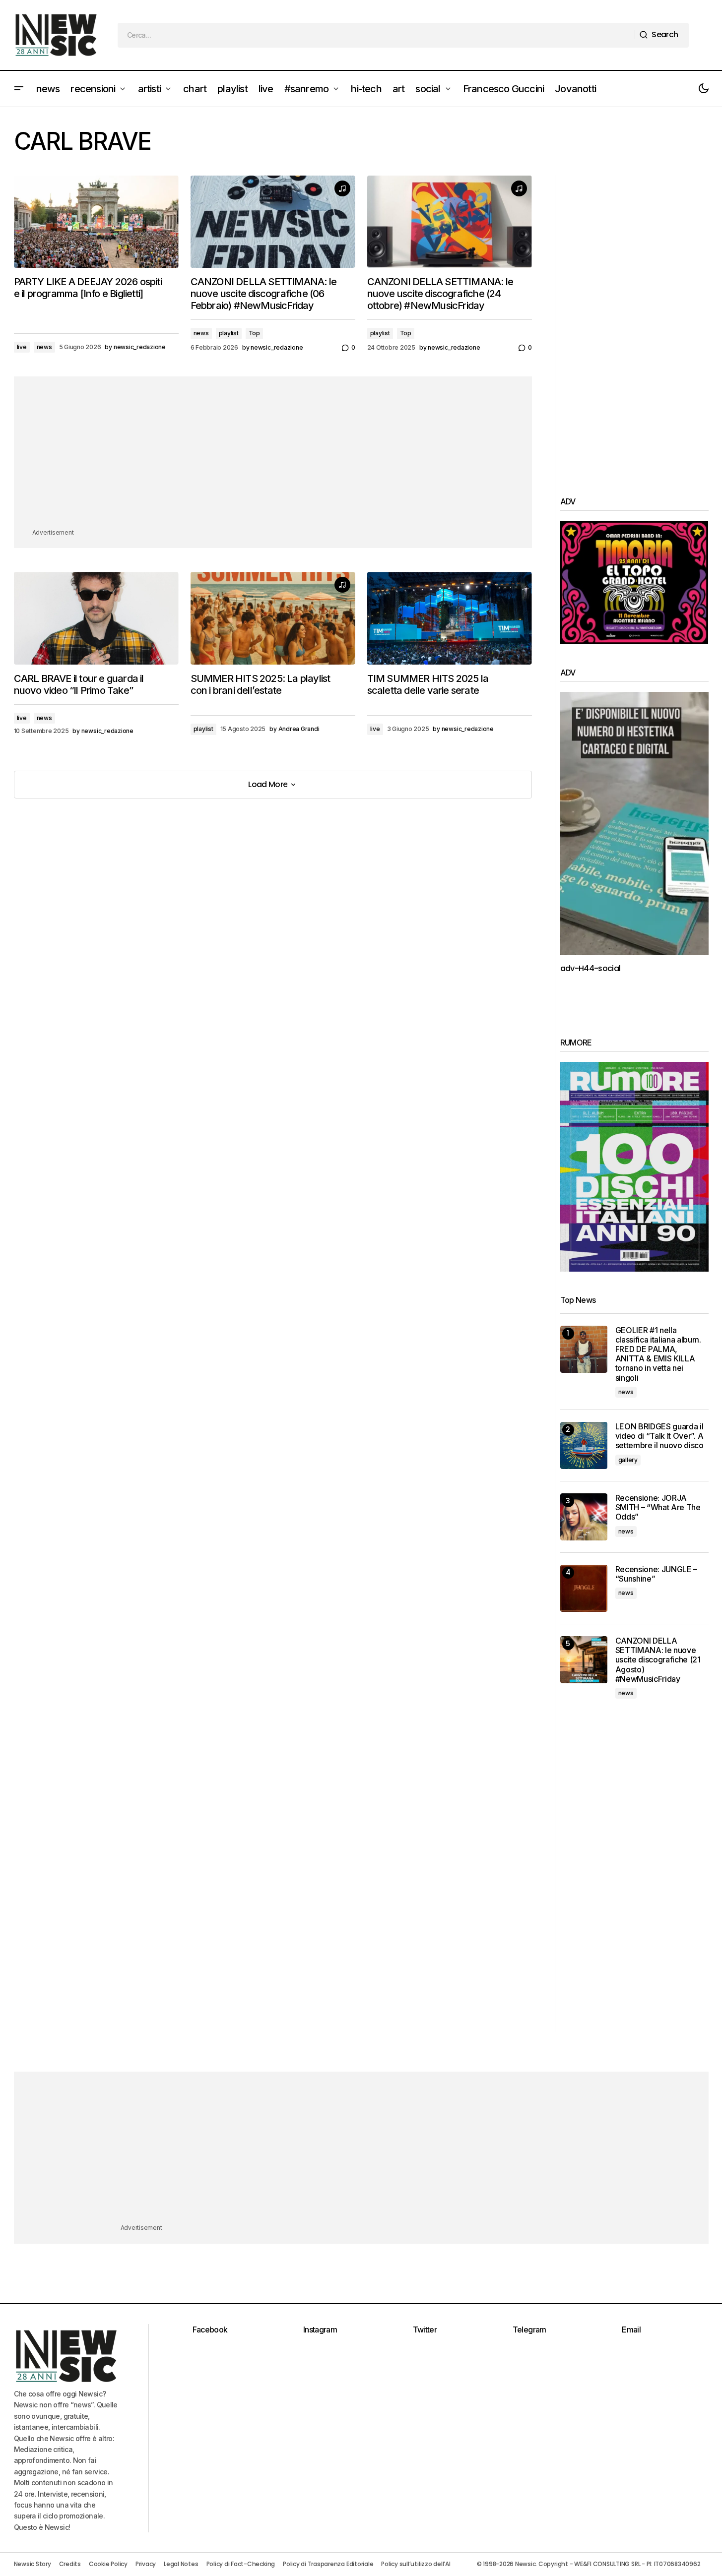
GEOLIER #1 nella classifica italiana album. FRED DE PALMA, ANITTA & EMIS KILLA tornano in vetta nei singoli (658, 1354)
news (44, 347)
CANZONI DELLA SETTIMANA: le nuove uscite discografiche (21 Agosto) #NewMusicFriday (658, 1660)
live (22, 347)
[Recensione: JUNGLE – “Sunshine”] (584, 1588)
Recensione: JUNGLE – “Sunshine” (656, 1574)
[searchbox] (376, 35)
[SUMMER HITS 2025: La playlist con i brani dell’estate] (273, 618)
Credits (70, 2564)
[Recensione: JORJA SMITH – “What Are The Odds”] (584, 1517)
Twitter (425, 2330)
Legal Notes (181, 2564)
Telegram (529, 2330)
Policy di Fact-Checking (241, 2564)
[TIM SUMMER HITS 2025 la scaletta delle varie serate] (450, 618)
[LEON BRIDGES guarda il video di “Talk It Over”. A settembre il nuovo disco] (584, 1445)
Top (254, 333)
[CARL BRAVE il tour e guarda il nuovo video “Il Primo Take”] (96, 618)
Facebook (210, 2330)
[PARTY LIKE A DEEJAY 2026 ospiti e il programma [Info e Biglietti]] (96, 222)
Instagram (320, 2330)
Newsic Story (33, 2564)
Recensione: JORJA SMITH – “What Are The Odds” (658, 1507)
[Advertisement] (273, 458)
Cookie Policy (108, 2564)
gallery (628, 1460)
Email (631, 2330)
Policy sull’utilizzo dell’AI (416, 2564)
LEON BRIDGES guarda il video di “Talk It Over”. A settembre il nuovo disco (659, 1436)
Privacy (146, 2564)
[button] (19, 89)
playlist (229, 333)
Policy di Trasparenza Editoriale (328, 2564)
